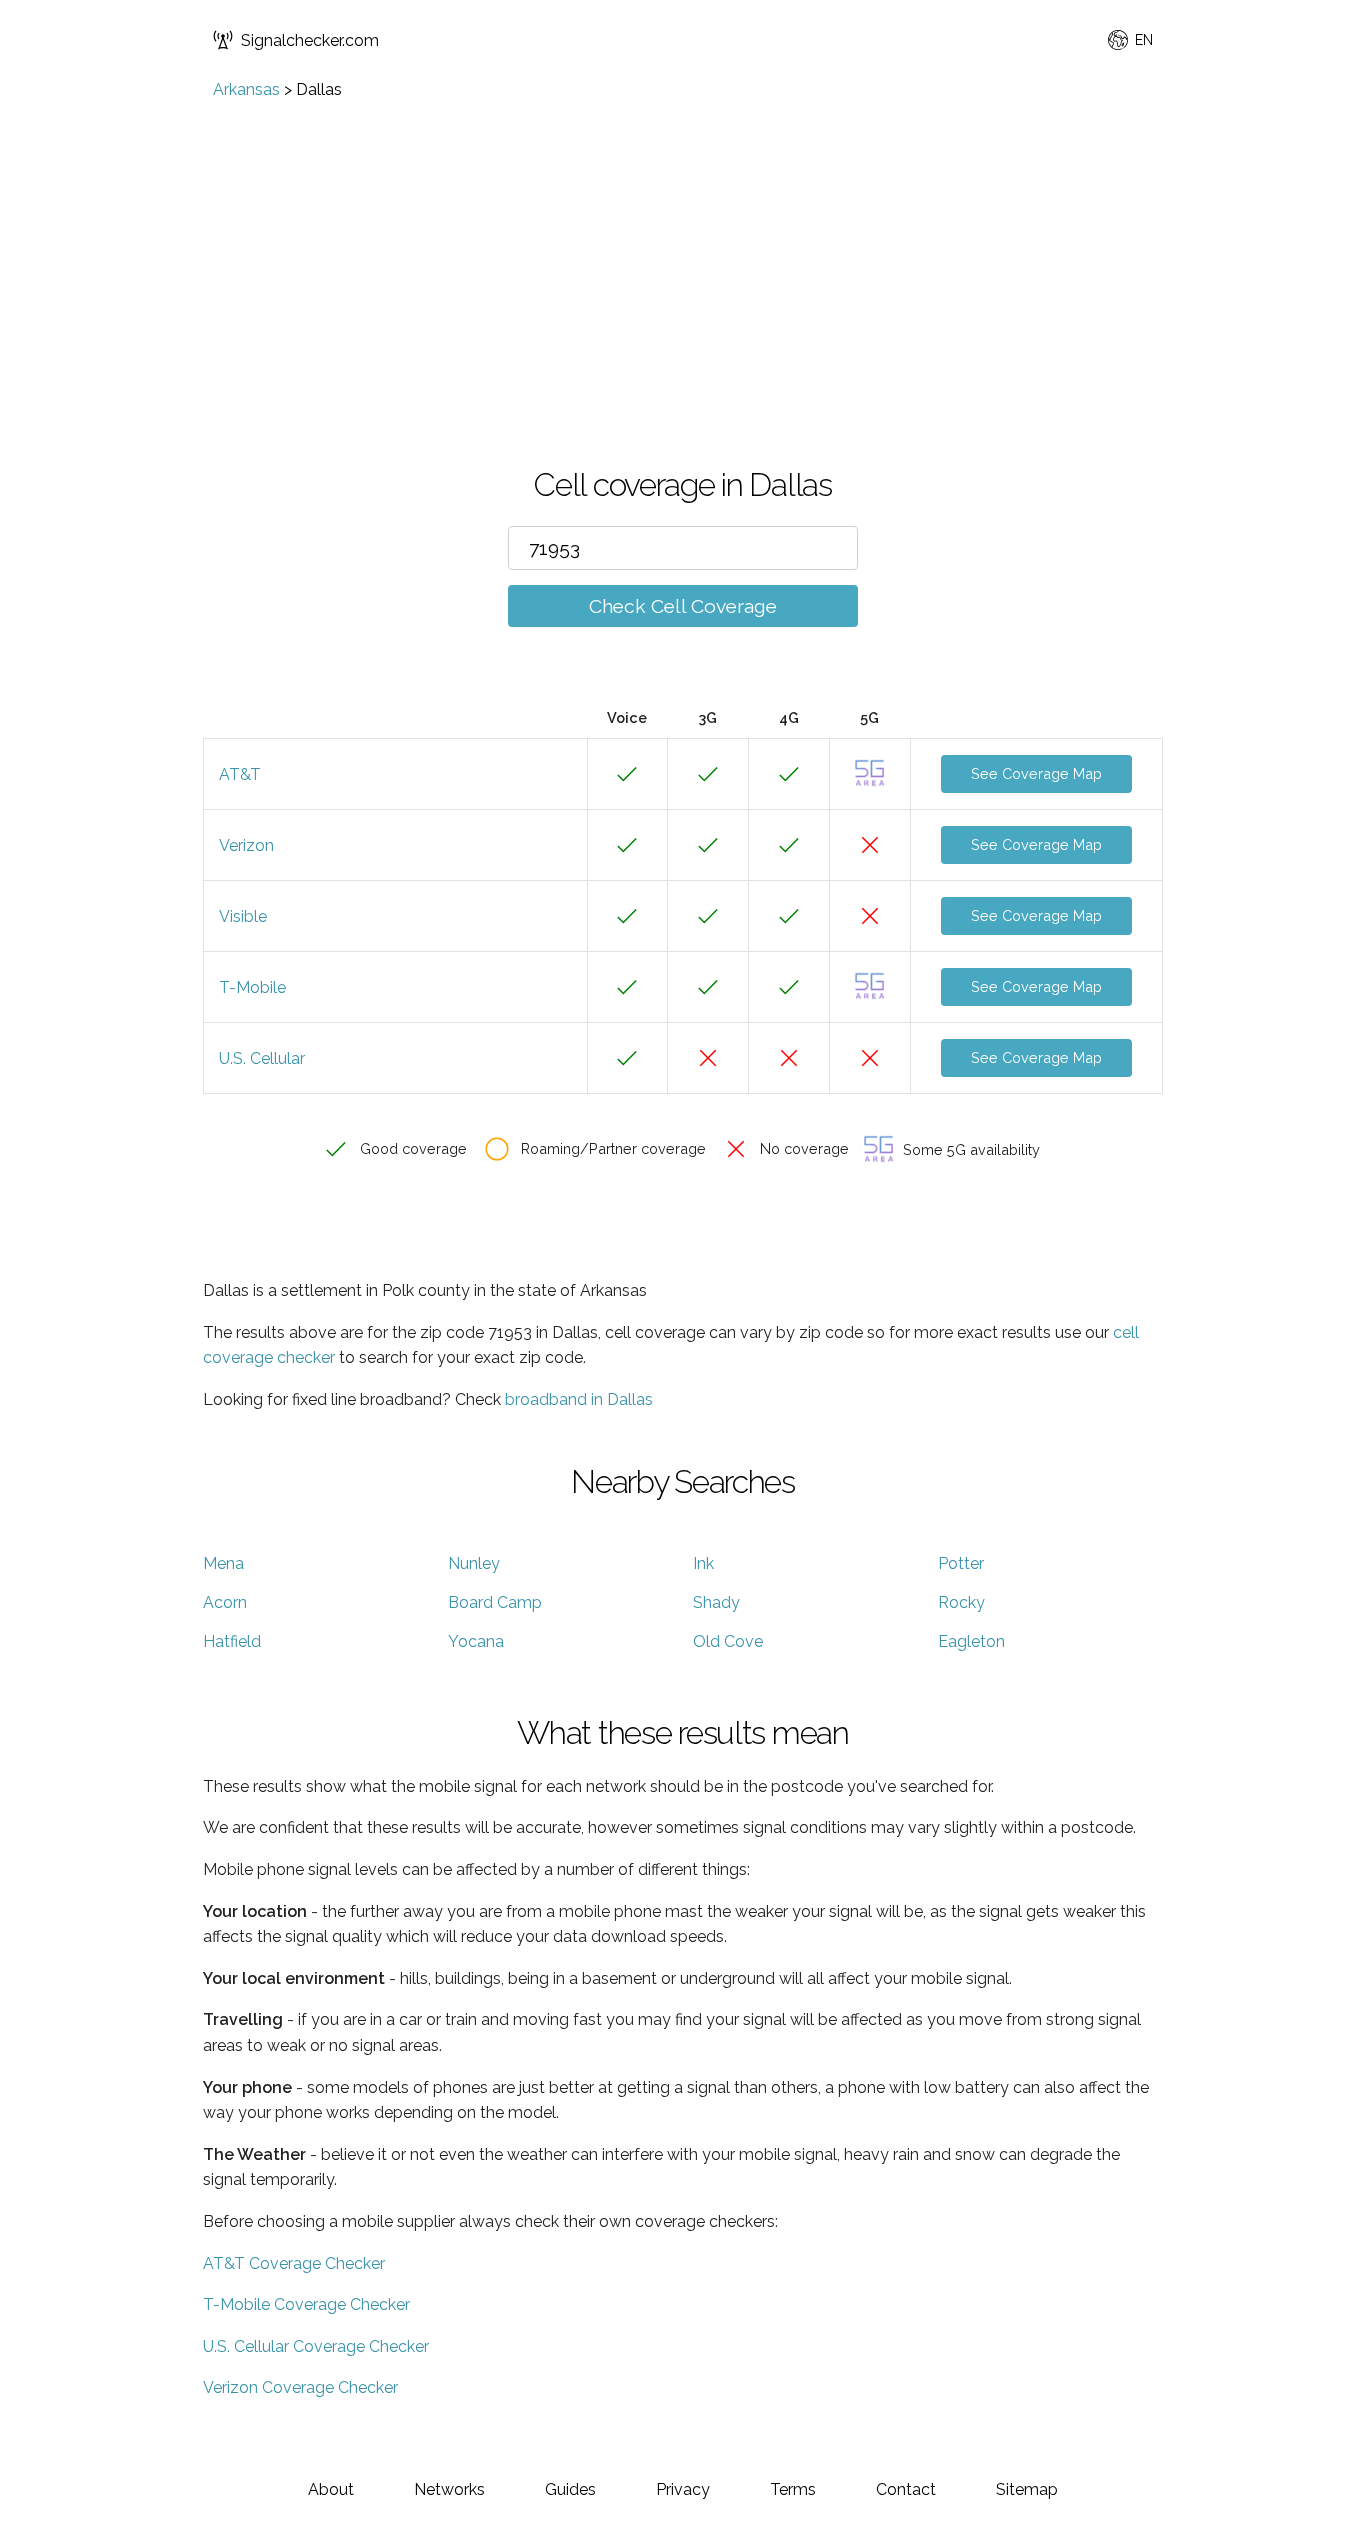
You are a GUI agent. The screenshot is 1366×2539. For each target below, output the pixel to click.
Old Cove (728, 1641)
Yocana (476, 1641)
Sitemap (1027, 2489)
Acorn (225, 1602)
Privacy (683, 2489)
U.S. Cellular (262, 1058)
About (331, 2489)
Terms (793, 2489)
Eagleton (971, 1641)
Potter (961, 1563)
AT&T (240, 774)
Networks (449, 2489)
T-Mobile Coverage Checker (306, 2304)
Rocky (961, 1602)
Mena (223, 1563)
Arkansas (246, 89)
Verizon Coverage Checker (300, 2387)
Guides (570, 2489)
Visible (243, 916)
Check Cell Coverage (683, 606)
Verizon (246, 845)
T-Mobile (252, 987)
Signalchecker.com (310, 40)
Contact (906, 2489)
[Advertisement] (683, 249)
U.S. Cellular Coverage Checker (316, 2346)
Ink (703, 1563)
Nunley (474, 1563)
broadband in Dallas (579, 1399)
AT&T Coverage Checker (294, 2263)
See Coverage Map (1036, 773)
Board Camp (495, 1602)
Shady (716, 1602)
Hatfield (232, 1641)
